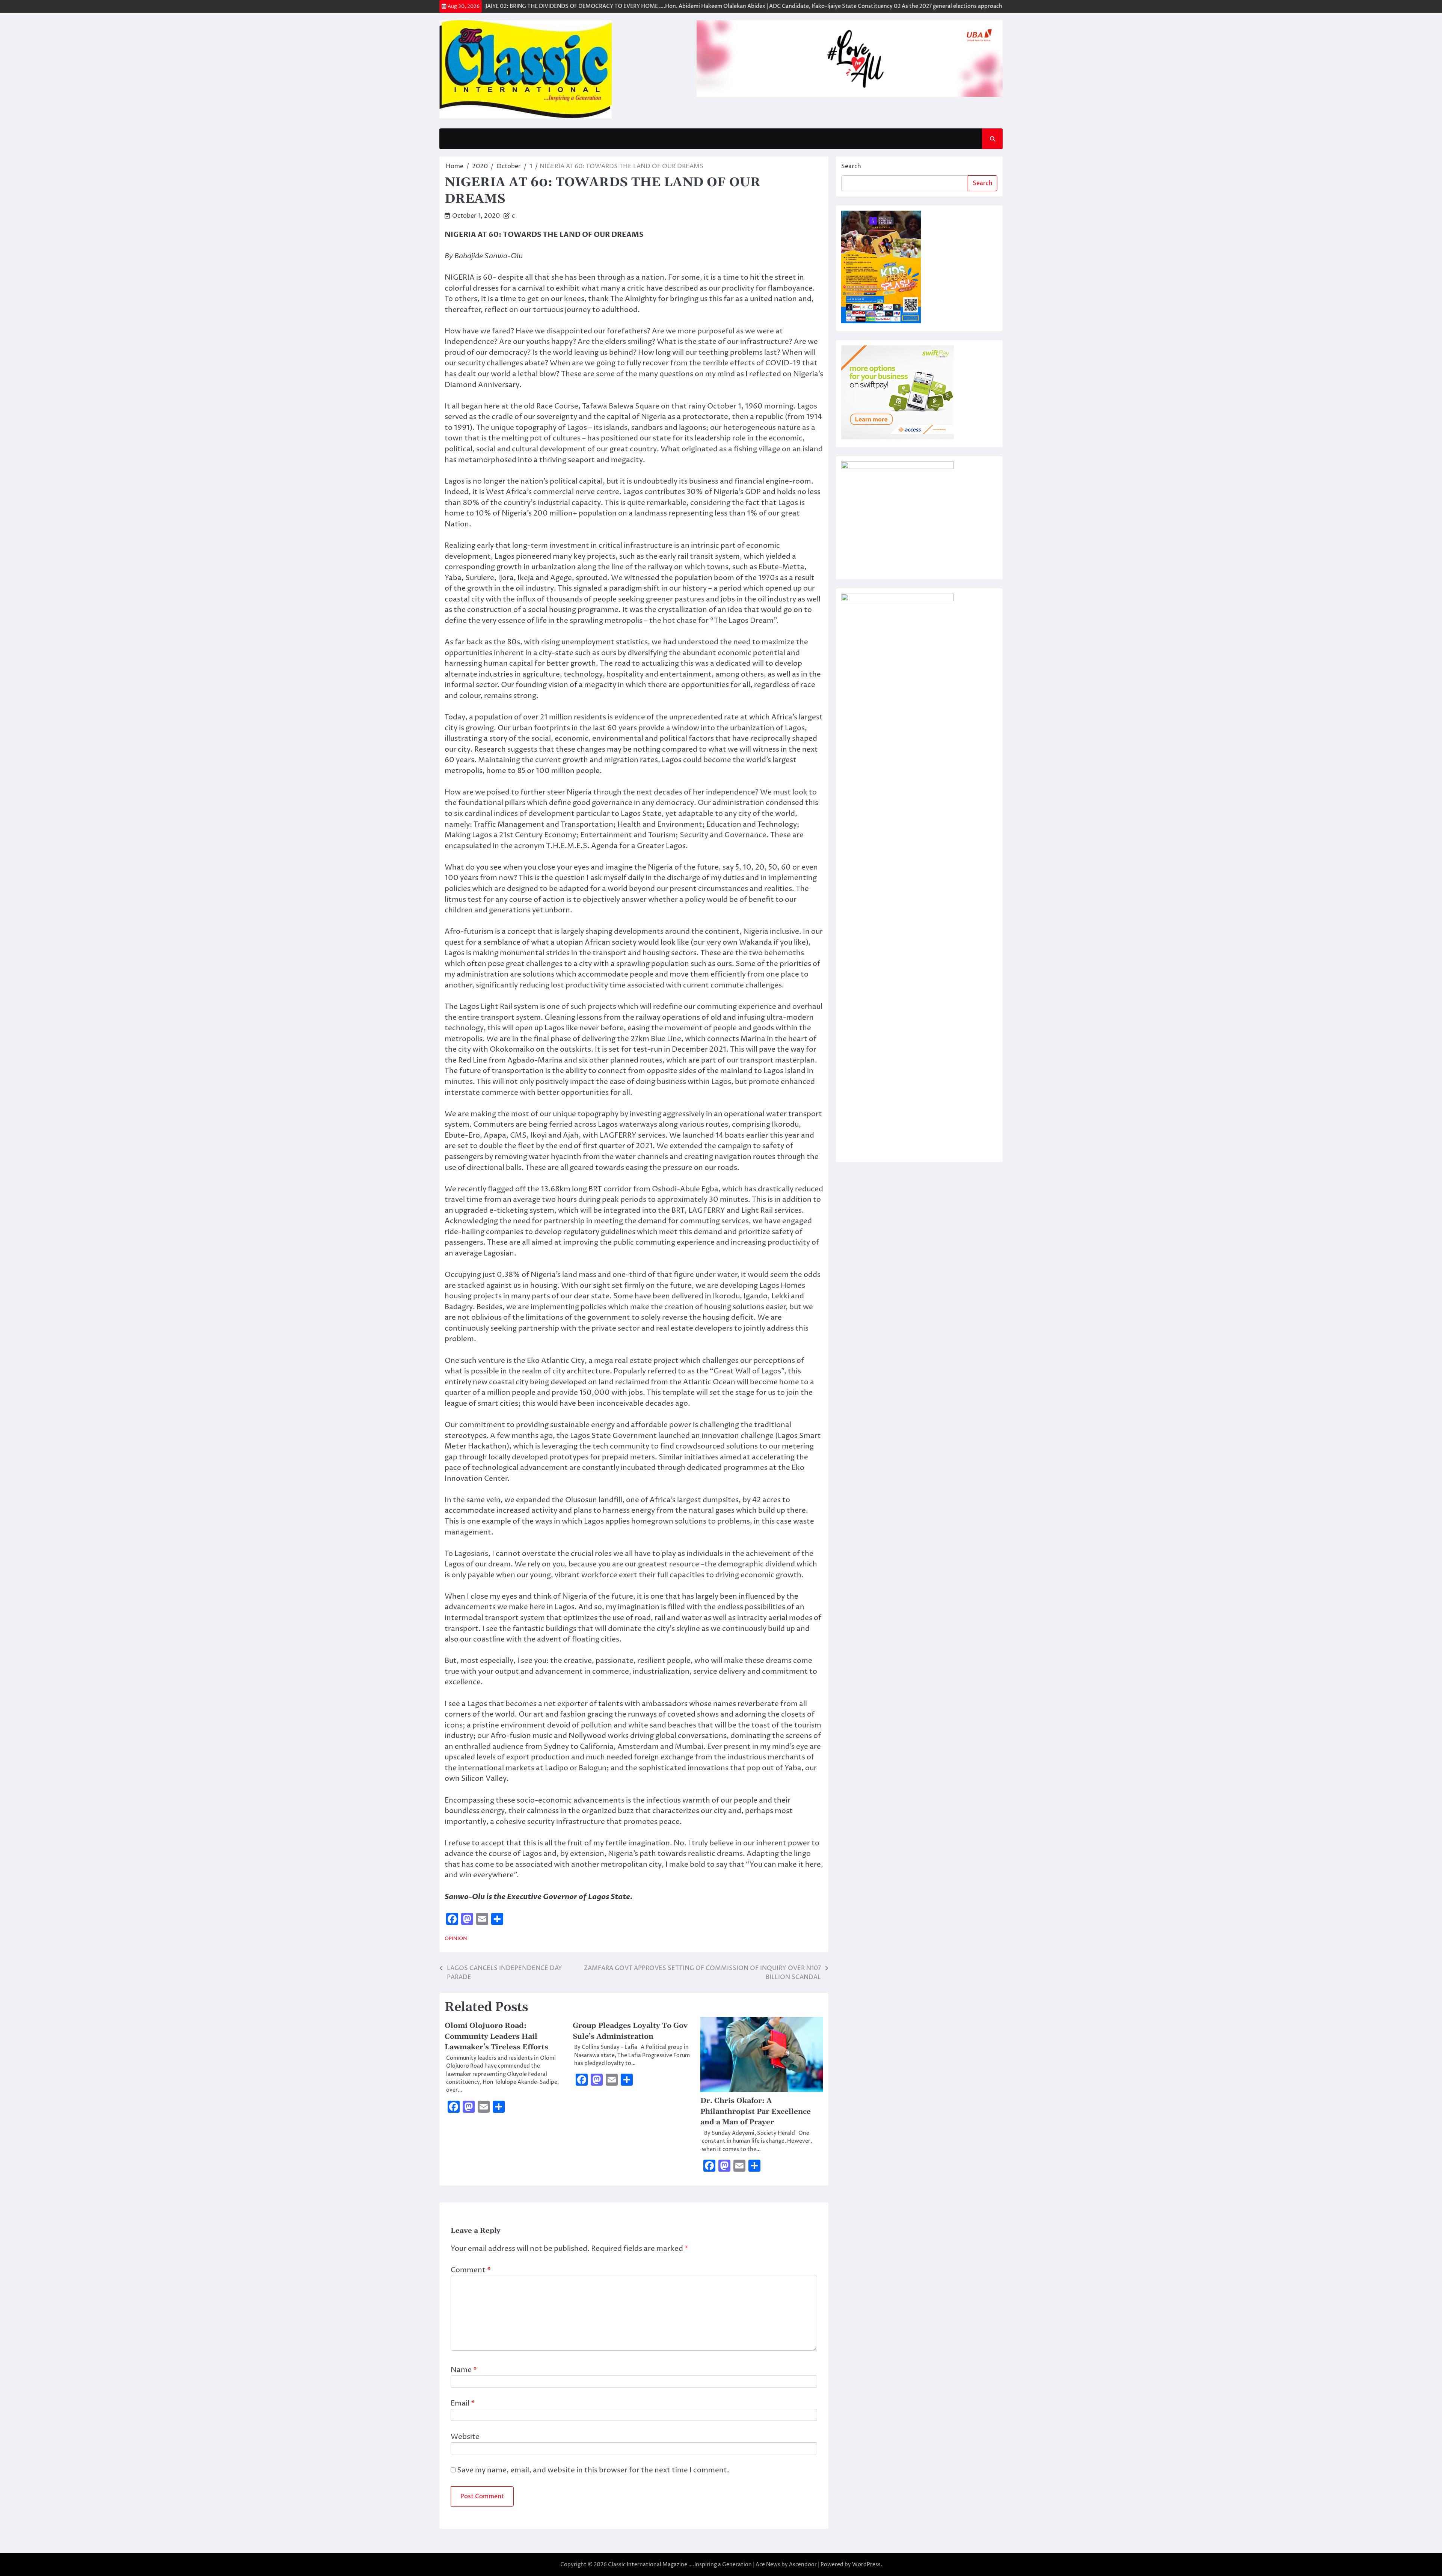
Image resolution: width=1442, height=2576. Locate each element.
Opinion (456, 1939)
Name (464, 2370)
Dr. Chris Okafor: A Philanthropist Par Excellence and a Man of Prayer (756, 2112)
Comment (471, 2270)
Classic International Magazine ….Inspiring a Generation (680, 2565)
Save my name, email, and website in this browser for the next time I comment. (593, 2470)
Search (851, 166)
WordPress (866, 2565)
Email (463, 2403)
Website (465, 2437)
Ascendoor (803, 2565)
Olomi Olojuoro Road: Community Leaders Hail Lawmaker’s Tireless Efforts (498, 2036)
